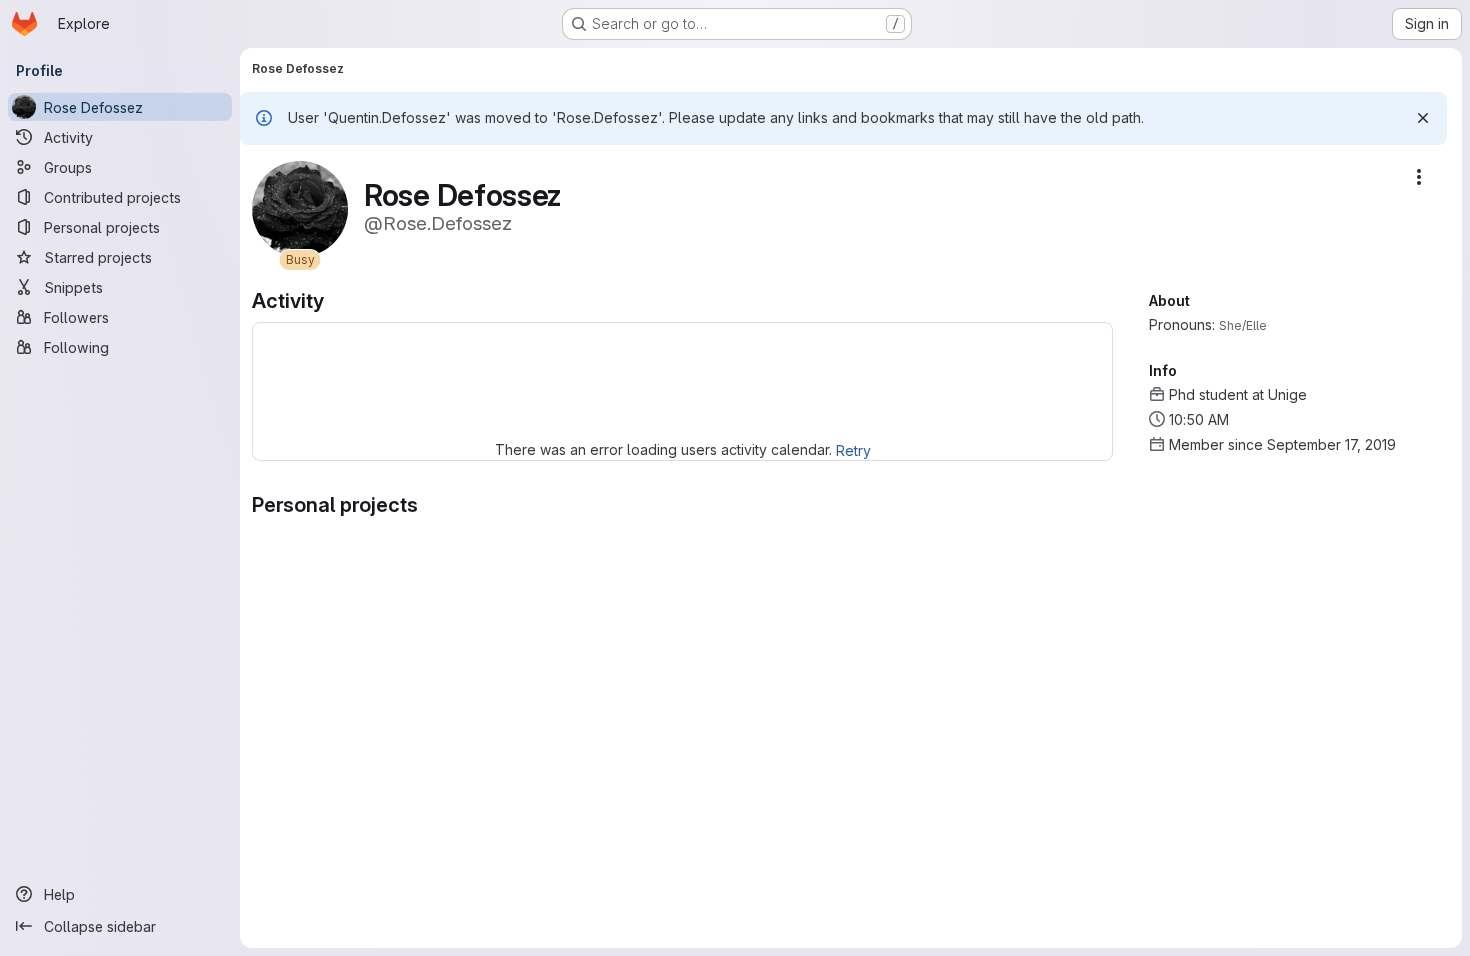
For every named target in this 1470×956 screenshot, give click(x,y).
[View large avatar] (300, 207)
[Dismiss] (1423, 118)
